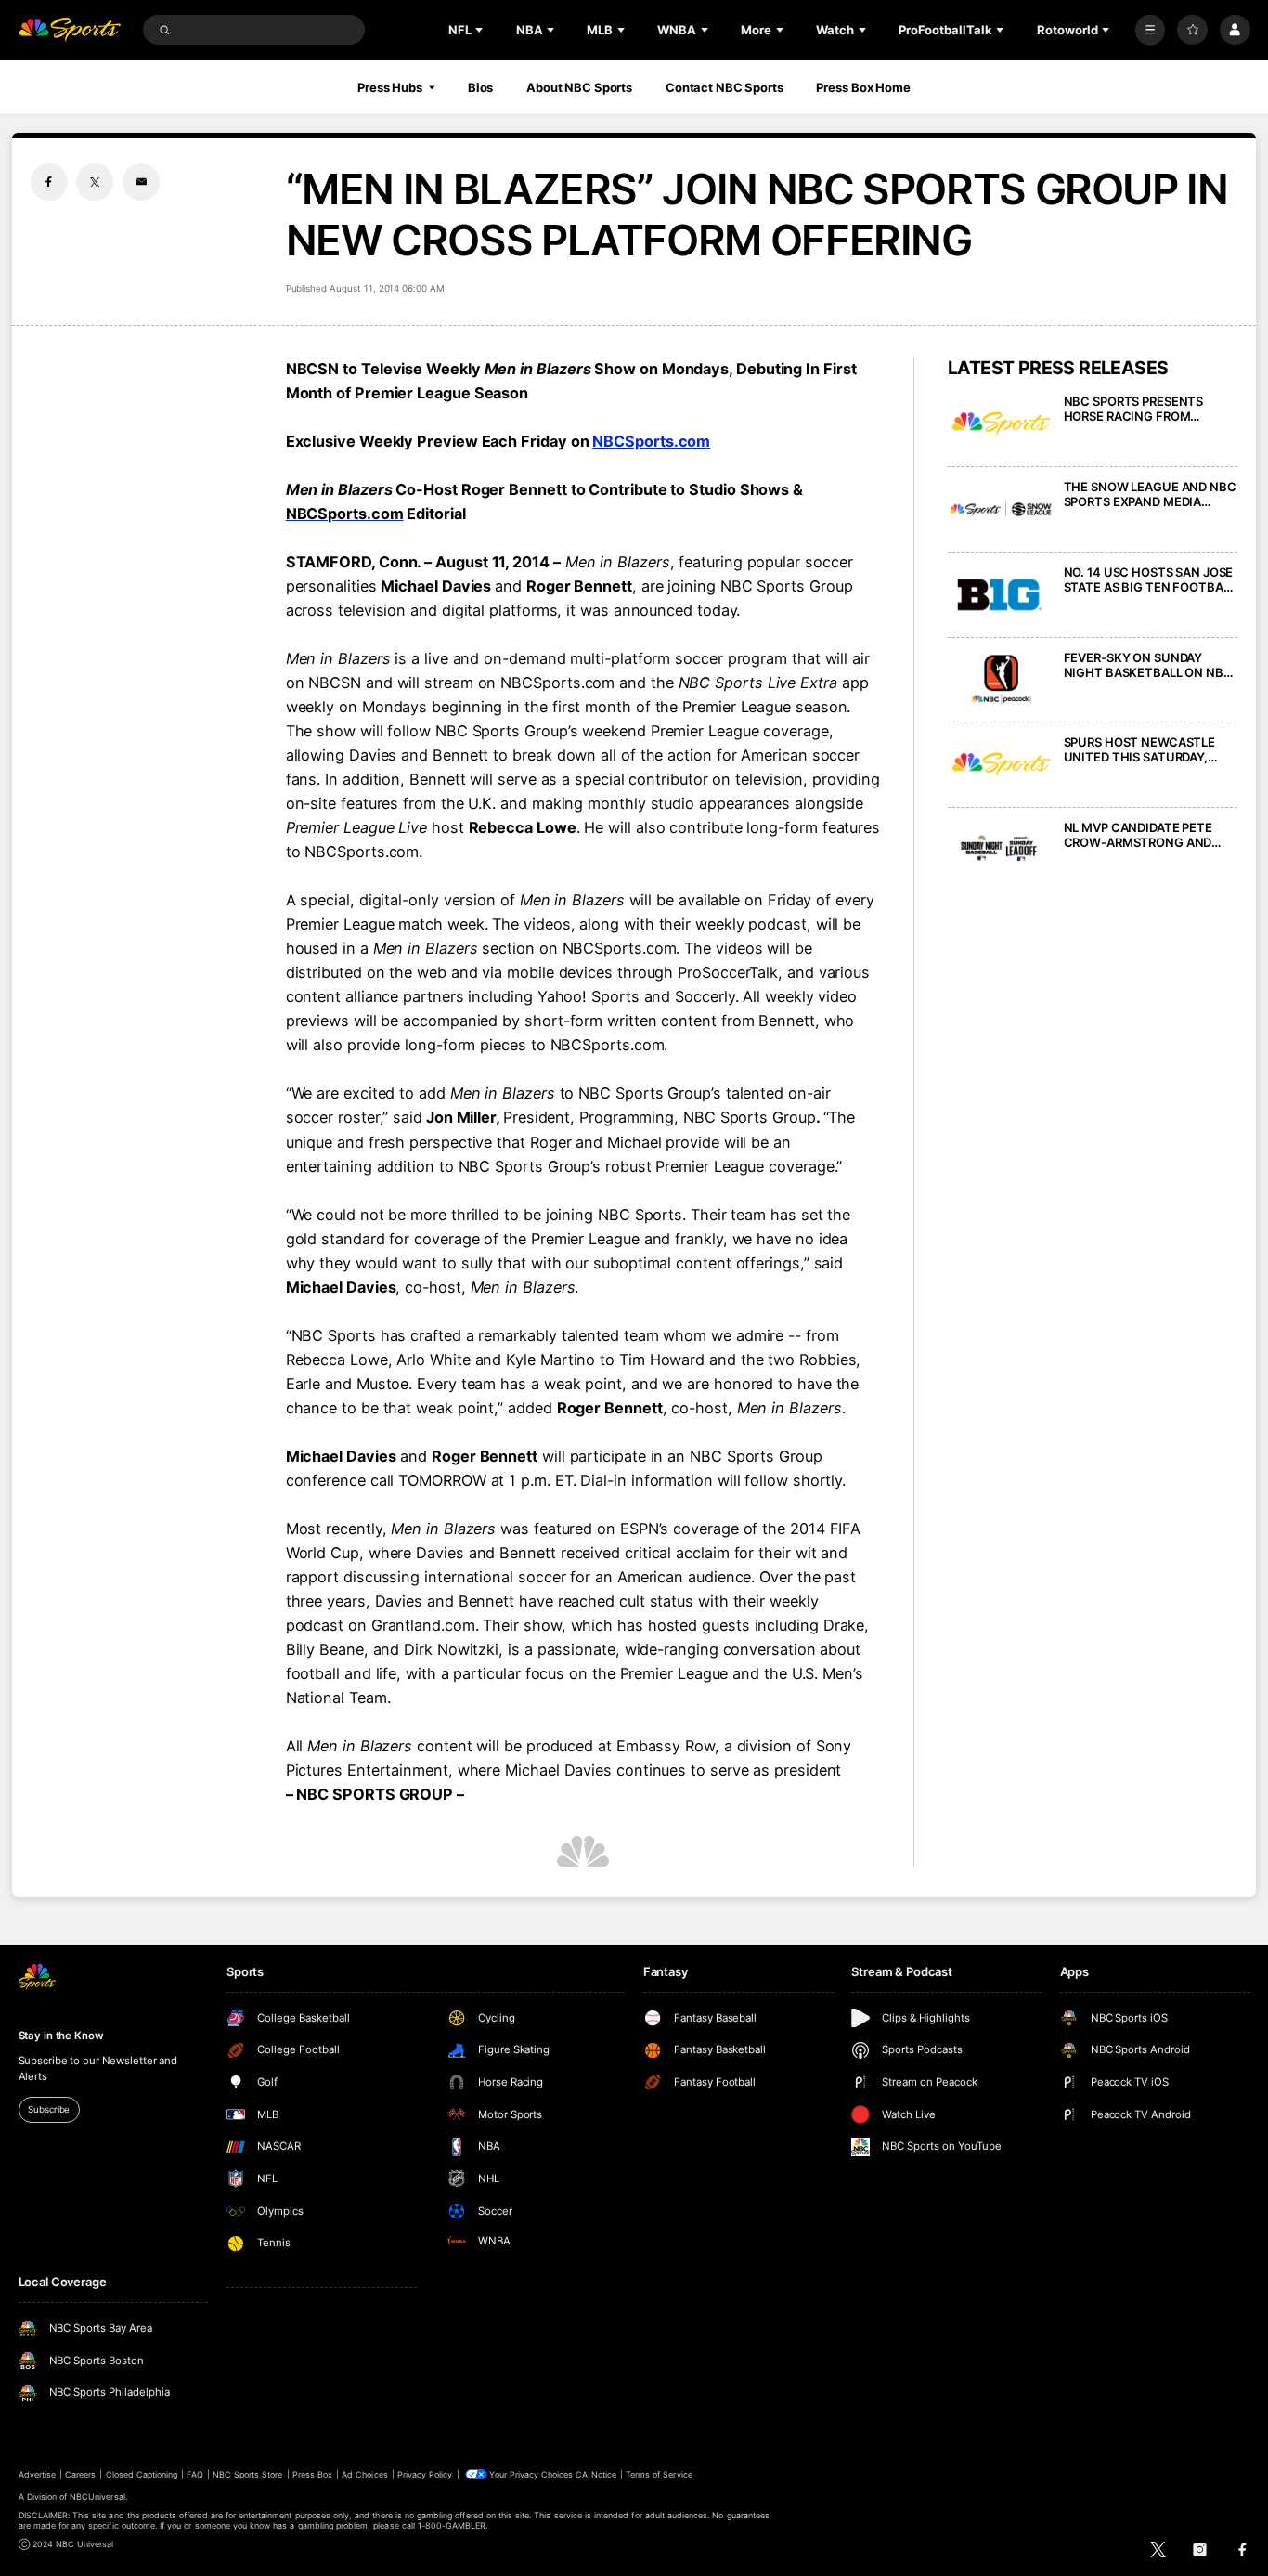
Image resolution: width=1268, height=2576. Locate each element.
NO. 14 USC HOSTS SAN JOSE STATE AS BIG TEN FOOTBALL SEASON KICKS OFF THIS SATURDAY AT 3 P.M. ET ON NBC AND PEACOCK (1150, 579)
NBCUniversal (97, 2497)
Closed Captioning (142, 2474)
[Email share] (141, 182)
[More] (1151, 30)
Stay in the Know (61, 2036)
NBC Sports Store (248, 2474)
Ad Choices (364, 2474)
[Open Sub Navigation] (481, 30)
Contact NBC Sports (725, 87)
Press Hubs (390, 87)
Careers (80, 2474)
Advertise (37, 2474)
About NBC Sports (579, 87)
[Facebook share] (49, 182)
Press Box (312, 2474)
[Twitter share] (95, 182)
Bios (481, 87)
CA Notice (595, 2474)
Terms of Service (659, 2474)
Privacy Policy (425, 2474)
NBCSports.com (651, 441)
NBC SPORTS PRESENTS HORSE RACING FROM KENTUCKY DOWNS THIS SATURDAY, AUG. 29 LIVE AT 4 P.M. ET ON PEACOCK (1150, 409)
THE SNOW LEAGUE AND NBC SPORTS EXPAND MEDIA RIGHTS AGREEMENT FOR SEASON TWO (1150, 494)
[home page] (70, 30)
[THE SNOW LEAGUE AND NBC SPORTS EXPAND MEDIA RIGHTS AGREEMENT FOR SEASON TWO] (1001, 509)
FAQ (194, 2474)
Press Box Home (863, 87)
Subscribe (49, 2109)
